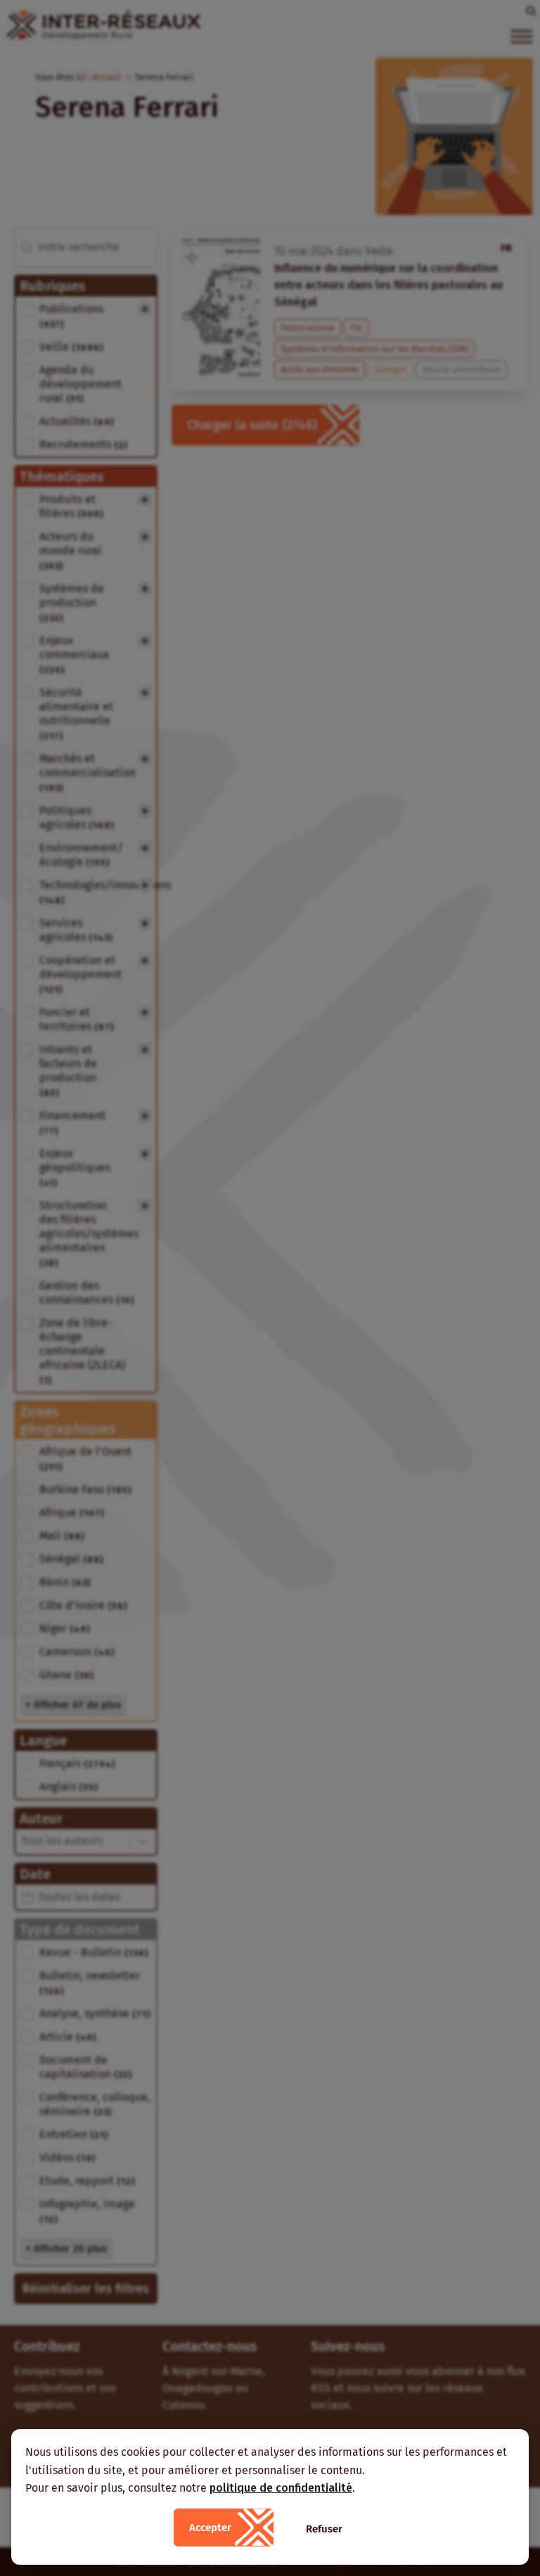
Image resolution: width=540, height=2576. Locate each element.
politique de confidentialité (281, 2488)
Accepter (210, 2528)
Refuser (324, 2529)
